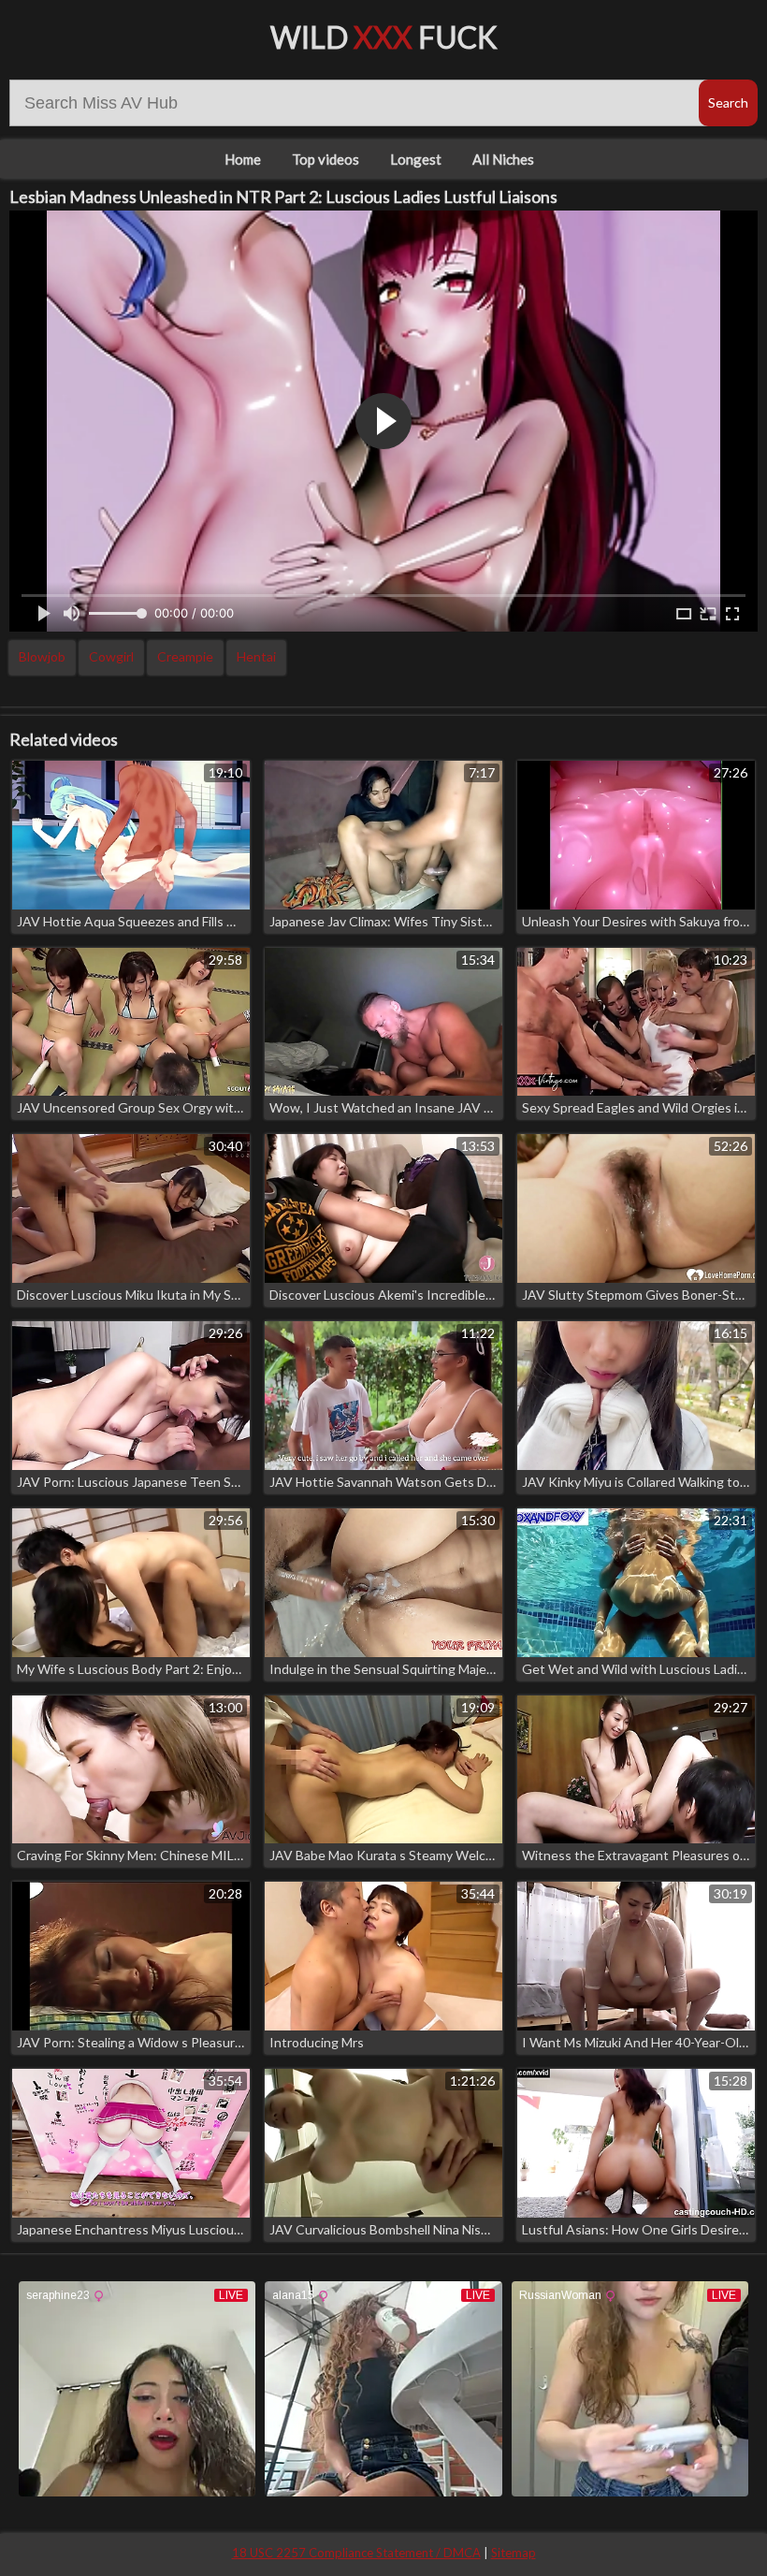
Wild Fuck (384, 37)
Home (243, 159)
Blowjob (42, 656)
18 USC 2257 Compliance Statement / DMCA (356, 2553)
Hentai (256, 656)
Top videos (326, 159)
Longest (416, 159)
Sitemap (514, 2553)
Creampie (185, 656)
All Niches (503, 159)
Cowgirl (111, 656)
